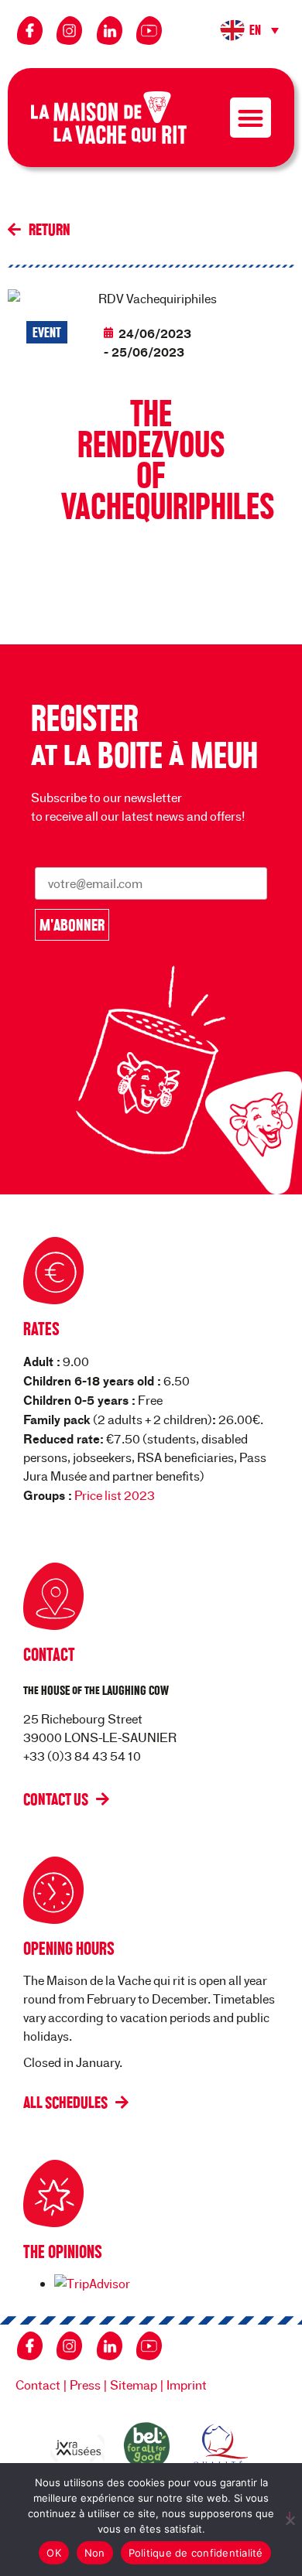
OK (54, 2553)
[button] (251, 30)
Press (85, 2385)
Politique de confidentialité (196, 2553)
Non (95, 2553)
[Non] (290, 2518)
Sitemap (134, 2385)
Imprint (187, 2385)
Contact (38, 2385)
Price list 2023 (115, 1495)
